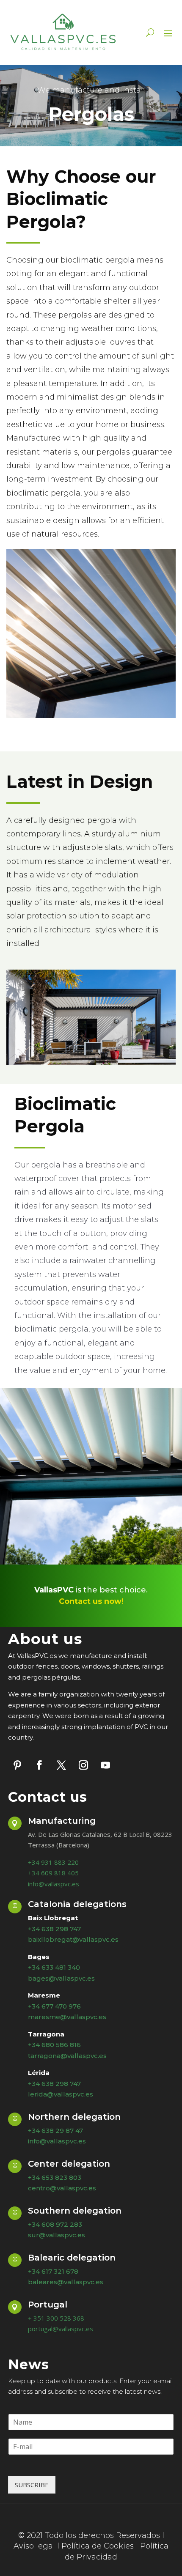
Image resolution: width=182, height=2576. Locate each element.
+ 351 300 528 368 (56, 2318)
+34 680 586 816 (54, 2045)
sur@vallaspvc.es (57, 2235)
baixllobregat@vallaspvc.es (73, 1939)
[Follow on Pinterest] (17, 1765)
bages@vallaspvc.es (61, 1978)
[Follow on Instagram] (83, 1765)
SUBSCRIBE (32, 2485)
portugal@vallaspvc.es (61, 2329)
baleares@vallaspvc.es (66, 2282)
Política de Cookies (98, 2546)
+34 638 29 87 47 (55, 2131)
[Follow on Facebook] (39, 1765)
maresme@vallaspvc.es (67, 2017)
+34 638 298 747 (54, 2084)
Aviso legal (34, 2546)
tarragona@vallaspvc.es (67, 2056)
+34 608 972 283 (55, 2224)
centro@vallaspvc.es (62, 2188)
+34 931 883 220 (53, 1862)
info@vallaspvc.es (54, 1884)
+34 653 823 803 (55, 2177)
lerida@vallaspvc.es (61, 2094)
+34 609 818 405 (53, 1873)
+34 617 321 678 (53, 2271)
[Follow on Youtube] (105, 1765)
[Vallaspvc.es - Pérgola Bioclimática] (91, 1062)
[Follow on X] (61, 1765)
